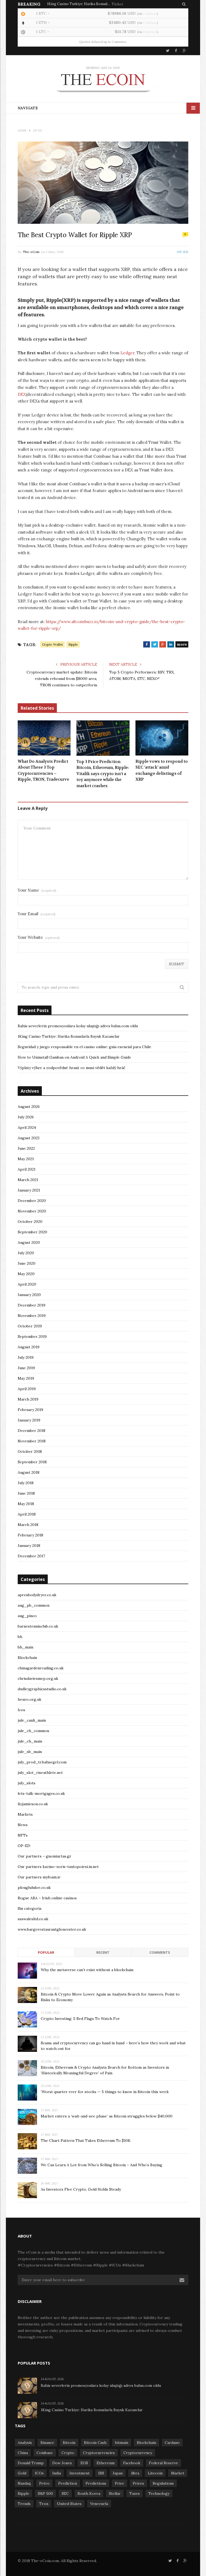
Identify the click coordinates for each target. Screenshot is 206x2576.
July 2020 (26, 1253)
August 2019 (29, 1347)
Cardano (172, 2443)
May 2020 (26, 1274)
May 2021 (26, 1159)
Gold (22, 2473)
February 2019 (30, 1410)
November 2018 (32, 1441)
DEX (22, 394)
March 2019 (28, 1399)
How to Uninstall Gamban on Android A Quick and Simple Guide (74, 1057)
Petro (44, 2483)
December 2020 (32, 1201)
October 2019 (30, 1326)
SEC (65, 2493)
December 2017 (31, 1556)
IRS (101, 2473)
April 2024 (27, 1127)
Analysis (25, 2443)
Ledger (127, 353)
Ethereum (106, 2463)
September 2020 (32, 1232)
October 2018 (30, 1451)
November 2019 (32, 1316)
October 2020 (30, 1222)
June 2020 (27, 1263)
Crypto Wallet (52, 644)
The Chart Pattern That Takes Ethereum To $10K (86, 2141)
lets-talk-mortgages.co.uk (41, 1793)
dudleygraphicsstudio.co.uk (42, 1689)
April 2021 (27, 1169)
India (57, 2473)
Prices (138, 2483)
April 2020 (27, 1284)
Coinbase (150, 14)
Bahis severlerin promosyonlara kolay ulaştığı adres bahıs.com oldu (78, 1026)
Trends (24, 2504)
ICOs (39, 2473)
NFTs (23, 1835)
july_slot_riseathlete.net (40, 1773)
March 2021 (28, 1180)
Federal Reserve (163, 2463)
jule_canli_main (32, 1720)
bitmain (122, 2443)
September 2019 (32, 1337)
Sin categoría (30, 1908)
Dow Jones (62, 2463)
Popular (46, 1952)
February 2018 (30, 1535)
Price (119, 2483)
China (23, 2453)
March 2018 (28, 1525)
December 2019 (32, 1305)
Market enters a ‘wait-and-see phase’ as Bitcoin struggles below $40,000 (107, 2116)
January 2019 (29, 1420)
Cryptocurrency (138, 2453)
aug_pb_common (34, 1605)
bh (20, 1637)
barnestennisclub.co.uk (38, 1626)
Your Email (37, 914)
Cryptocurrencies (99, 2453)
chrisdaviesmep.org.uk (38, 1678)
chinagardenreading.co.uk (41, 1668)
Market (178, 2473)
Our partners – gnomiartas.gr (45, 1856)
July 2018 (26, 1483)
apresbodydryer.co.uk (37, 1595)
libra (135, 2473)
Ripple (73, 644)
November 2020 (32, 1211)
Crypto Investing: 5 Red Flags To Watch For (80, 2019)
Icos (21, 1710)
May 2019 (26, 1378)
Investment (80, 2473)
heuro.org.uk (30, 1699)
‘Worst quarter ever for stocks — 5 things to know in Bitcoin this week (105, 2092)
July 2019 (26, 1357)
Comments (160, 1952)
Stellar (115, 2493)
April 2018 (27, 1514)
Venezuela (99, 2504)
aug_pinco (27, 1616)
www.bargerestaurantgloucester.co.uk (52, 1929)
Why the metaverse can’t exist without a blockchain (87, 1970)
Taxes (135, 2493)
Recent (103, 1952)
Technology (159, 2493)
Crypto (68, 2453)
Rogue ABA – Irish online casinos (47, 1898)
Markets (25, 1814)
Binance (47, 2443)
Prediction (68, 2483)
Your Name (37, 890)
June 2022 (26, 1148)
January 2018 (29, 1546)
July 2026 (26, 1117)
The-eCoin (31, 252)
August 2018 (29, 1472)
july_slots (27, 1783)
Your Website (39, 937)
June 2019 (26, 1368)
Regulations (163, 2483)
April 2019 (27, 1389)
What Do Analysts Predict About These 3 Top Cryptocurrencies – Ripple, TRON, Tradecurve (43, 770)
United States (69, 2504)
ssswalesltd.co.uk (33, 1919)
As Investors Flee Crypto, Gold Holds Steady (81, 2189)
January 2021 (29, 1190)
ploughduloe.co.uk (34, 1888)
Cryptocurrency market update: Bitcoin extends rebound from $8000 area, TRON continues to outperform (62, 679)
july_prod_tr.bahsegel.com (42, 1762)
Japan (118, 2473)
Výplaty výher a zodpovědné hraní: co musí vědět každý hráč (71, 1068)
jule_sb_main (30, 1752)
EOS (84, 2463)
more (182, 644)
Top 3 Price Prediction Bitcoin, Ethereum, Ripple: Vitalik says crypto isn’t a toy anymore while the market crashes (103, 774)
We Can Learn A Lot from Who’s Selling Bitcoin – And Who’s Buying (102, 2165)
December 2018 (32, 1431)
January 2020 (29, 1295)
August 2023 (29, 1138)
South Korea (89, 2493)
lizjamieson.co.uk (33, 1804)
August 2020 (29, 1242)
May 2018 (26, 1504)
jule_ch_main (30, 1741)
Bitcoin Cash (95, 2443)
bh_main (25, 1647)
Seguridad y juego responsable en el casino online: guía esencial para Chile (84, 1047)
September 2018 (32, 1462)
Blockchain (27, 1658)
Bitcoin (69, 2443)
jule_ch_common (33, 1731)
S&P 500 (45, 2493)
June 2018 (26, 1493)
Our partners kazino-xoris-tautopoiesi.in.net (58, 1867)
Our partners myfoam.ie (39, 1877)
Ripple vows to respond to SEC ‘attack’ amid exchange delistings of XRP (162, 770)
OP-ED (183, 252)
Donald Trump (31, 2463)
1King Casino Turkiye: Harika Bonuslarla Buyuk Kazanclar (79, 4)
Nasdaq (24, 2483)
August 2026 (29, 1107)
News (23, 1825)
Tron (44, 2504)
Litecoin (155, 2473)
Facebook (132, 2463)
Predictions (96, 2483)
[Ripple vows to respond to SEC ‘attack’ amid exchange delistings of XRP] (162, 738)
